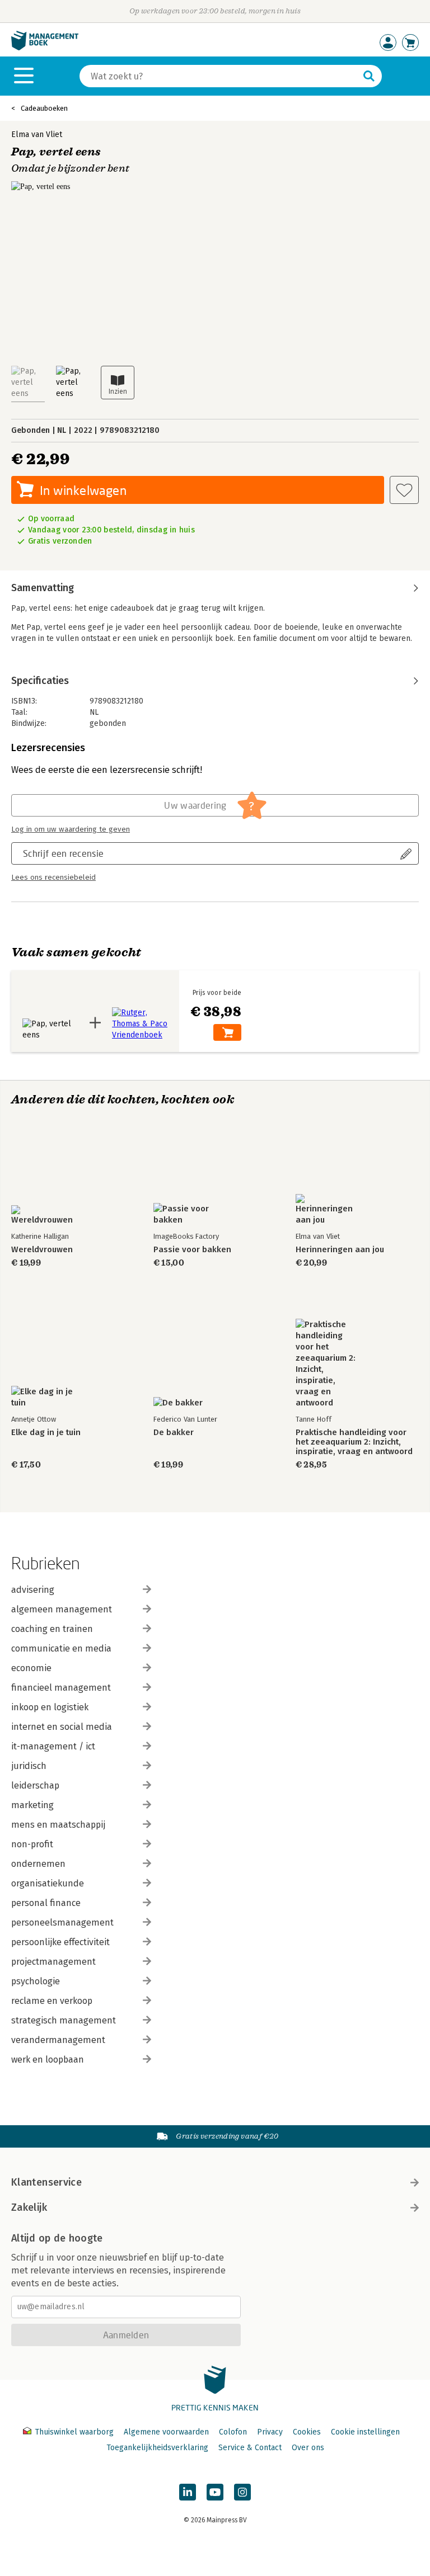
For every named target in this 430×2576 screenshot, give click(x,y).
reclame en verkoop (52, 2001)
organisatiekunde (48, 1883)
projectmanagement (53, 1962)
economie (31, 1668)
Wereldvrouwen (42, 1250)
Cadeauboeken (44, 108)
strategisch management (64, 2020)
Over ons (308, 2448)
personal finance (46, 1903)
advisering (33, 1590)
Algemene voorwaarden (166, 2432)
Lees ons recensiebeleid (53, 877)
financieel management (61, 1688)
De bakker (174, 1433)
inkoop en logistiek (50, 1707)
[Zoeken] (369, 76)
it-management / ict (53, 1746)
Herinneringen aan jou (340, 1250)
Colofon (233, 2432)
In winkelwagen (83, 490)
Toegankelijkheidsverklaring (157, 2448)
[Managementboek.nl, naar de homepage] (45, 48)
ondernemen (38, 1864)
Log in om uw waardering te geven (71, 829)
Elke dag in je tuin (46, 1433)
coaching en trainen (52, 1629)
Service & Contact (250, 2448)
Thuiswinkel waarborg (74, 2432)
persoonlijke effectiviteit (60, 1942)
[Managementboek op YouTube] (215, 2492)
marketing (32, 1805)
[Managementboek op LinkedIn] (188, 2492)
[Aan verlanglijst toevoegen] (404, 490)
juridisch (29, 1766)
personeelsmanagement (62, 1922)
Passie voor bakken (192, 1250)
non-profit (32, 1844)
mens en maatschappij (58, 1825)
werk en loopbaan (48, 2060)
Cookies (307, 2432)
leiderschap (35, 1785)
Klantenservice (46, 2182)
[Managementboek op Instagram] (242, 2492)
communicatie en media (61, 1648)
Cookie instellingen (365, 2432)
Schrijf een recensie (63, 853)
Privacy (270, 2432)
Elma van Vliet (37, 135)
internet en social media (62, 1727)
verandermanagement (58, 2040)
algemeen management (62, 1609)
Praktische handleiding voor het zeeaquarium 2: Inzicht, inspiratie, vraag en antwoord (354, 1442)
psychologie (36, 1981)
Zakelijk (29, 2207)
